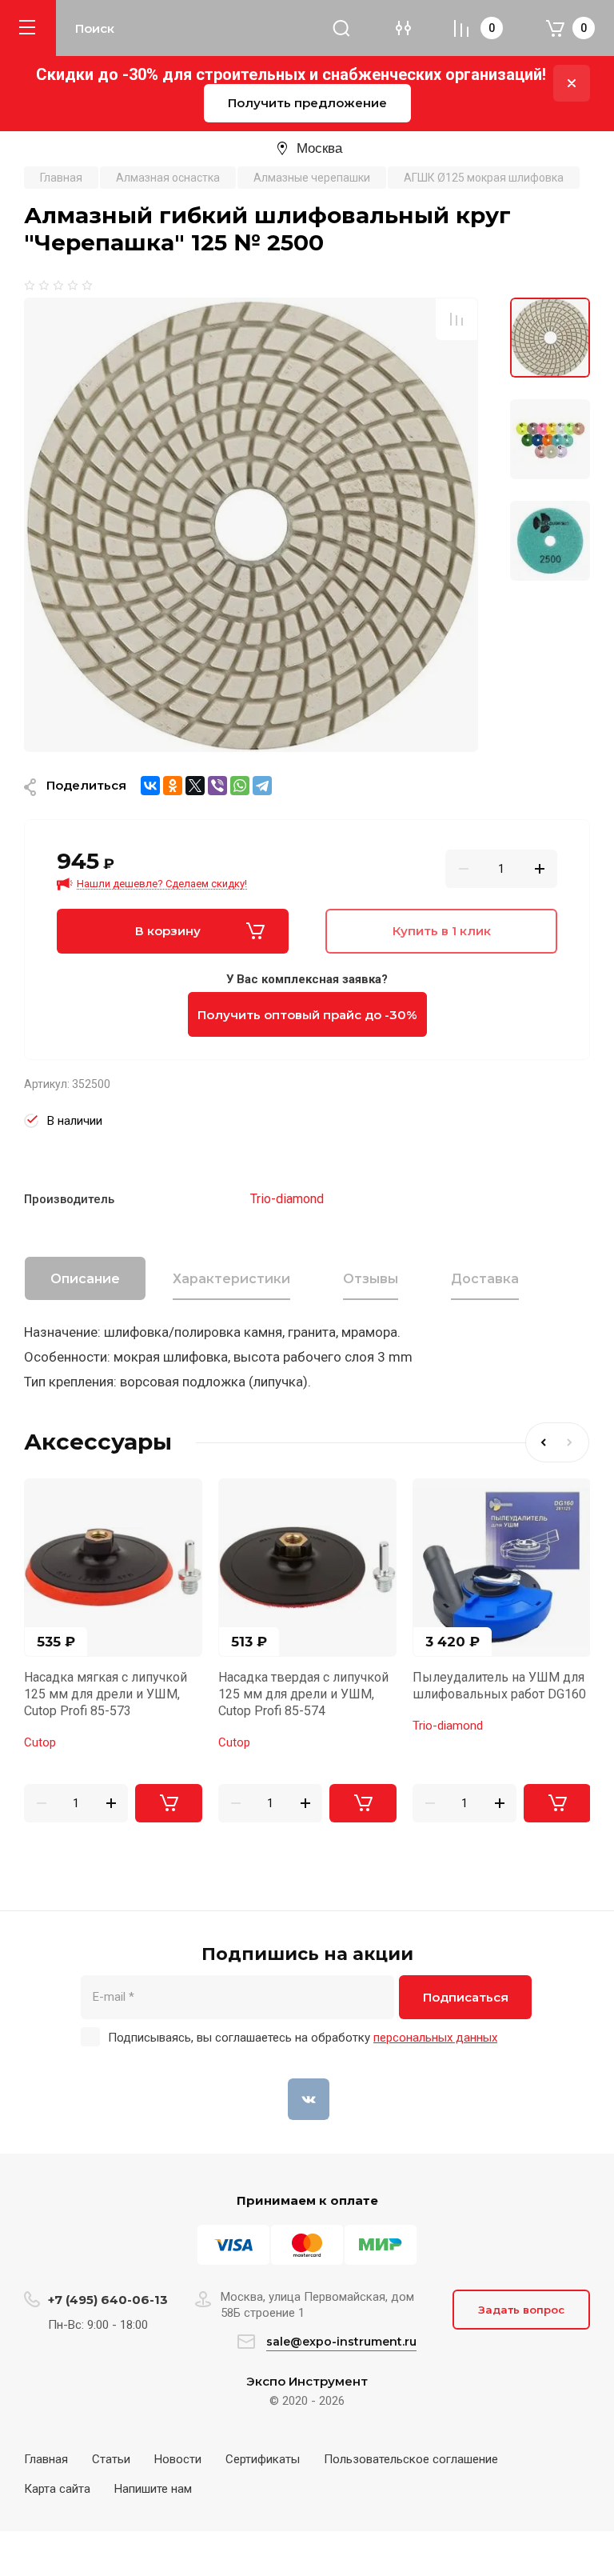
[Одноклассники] (173, 786)
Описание (85, 1279)
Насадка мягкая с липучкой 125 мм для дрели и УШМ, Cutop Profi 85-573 (106, 1694)
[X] (195, 786)
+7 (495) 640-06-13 (108, 2300)
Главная (46, 2459)
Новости (178, 2459)
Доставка (485, 1279)
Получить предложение (307, 103)
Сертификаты (263, 2459)
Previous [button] (541, 1442)
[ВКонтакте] (150, 786)
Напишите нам (153, 2489)
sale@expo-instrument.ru (341, 2342)
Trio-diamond (287, 1199)
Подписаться (466, 1997)
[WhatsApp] (240, 786)
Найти (341, 28)
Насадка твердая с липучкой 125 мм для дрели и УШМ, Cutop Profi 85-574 (303, 1694)
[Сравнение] (457, 319)
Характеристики (231, 1279)
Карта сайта (57, 2489)
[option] (251, 525)
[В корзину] (169, 1803)
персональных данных (435, 2038)
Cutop (40, 1742)
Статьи (111, 2459)
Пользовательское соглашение (411, 2459)
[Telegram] (262, 786)
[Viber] (217, 786)
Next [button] (573, 1442)
